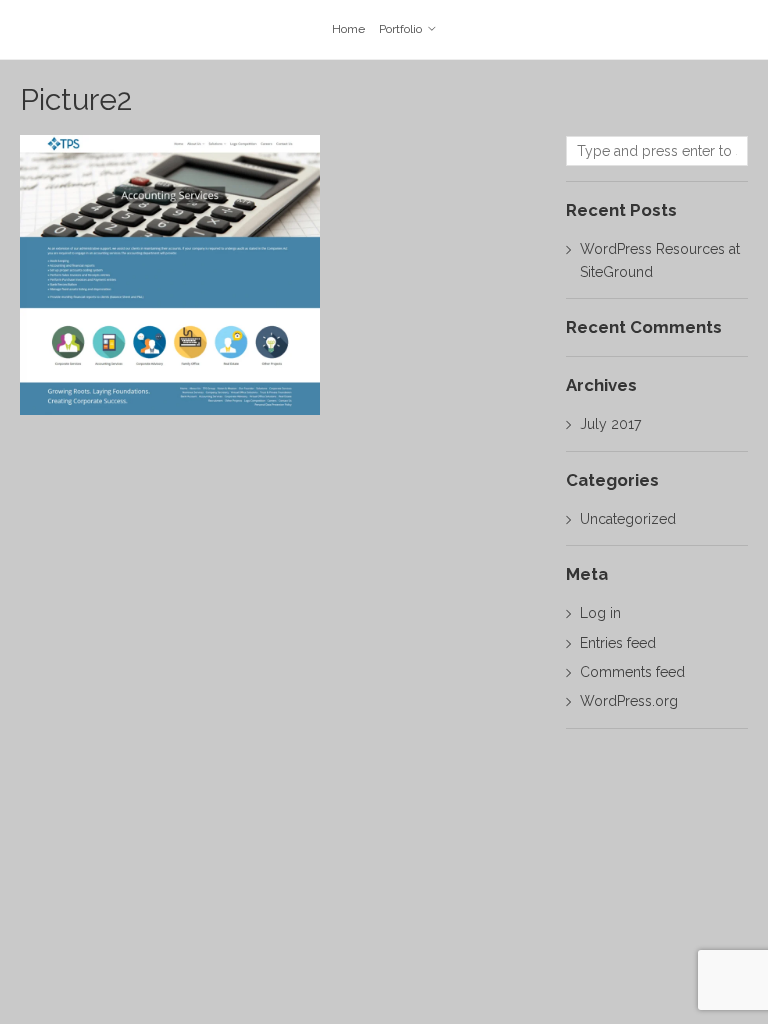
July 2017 (611, 424)
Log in (600, 613)
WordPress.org (629, 701)
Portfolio (400, 29)
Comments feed (632, 672)
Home (348, 29)
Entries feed (618, 643)
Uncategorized (628, 519)
